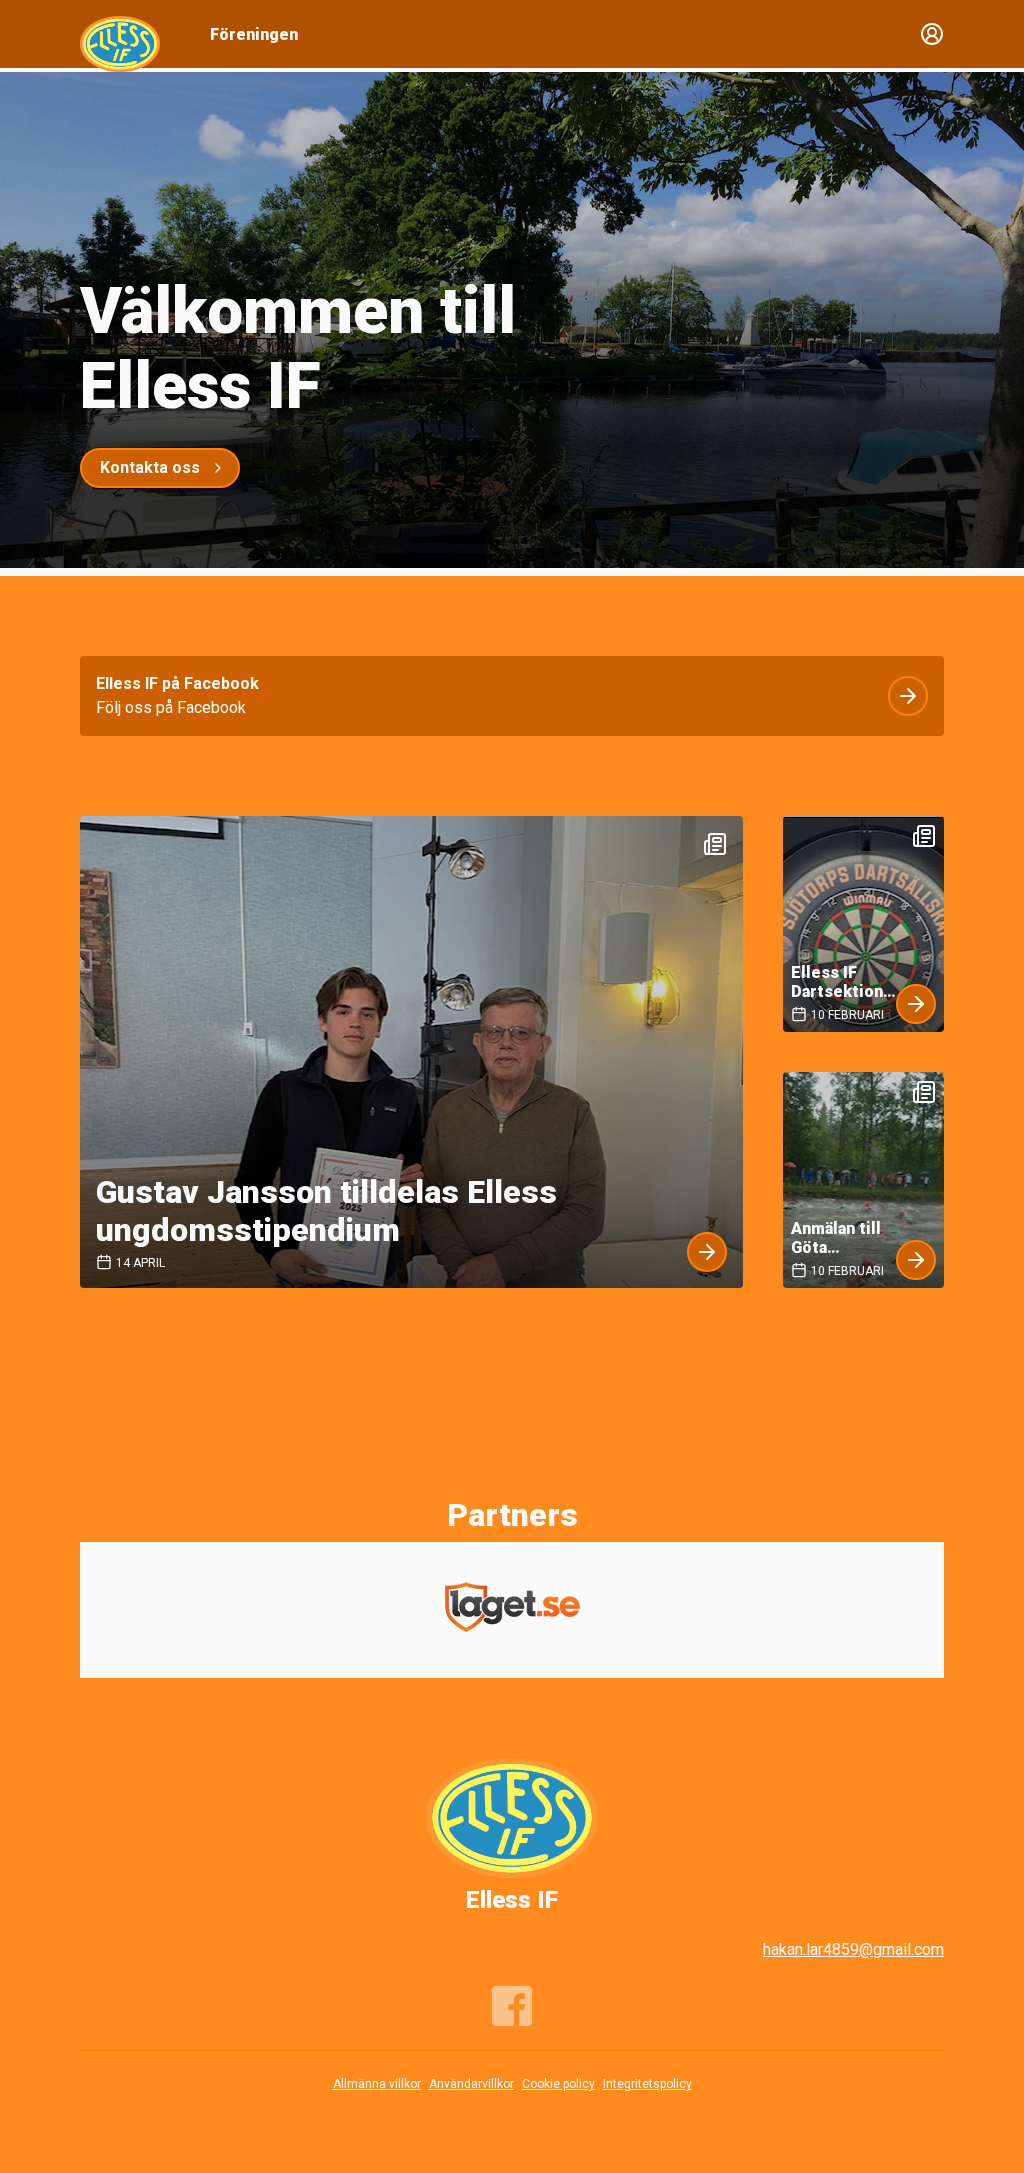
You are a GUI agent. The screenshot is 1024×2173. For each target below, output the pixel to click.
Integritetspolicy (647, 2084)
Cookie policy (558, 2084)
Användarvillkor (471, 2084)
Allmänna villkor (377, 2084)
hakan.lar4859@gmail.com (853, 1949)
